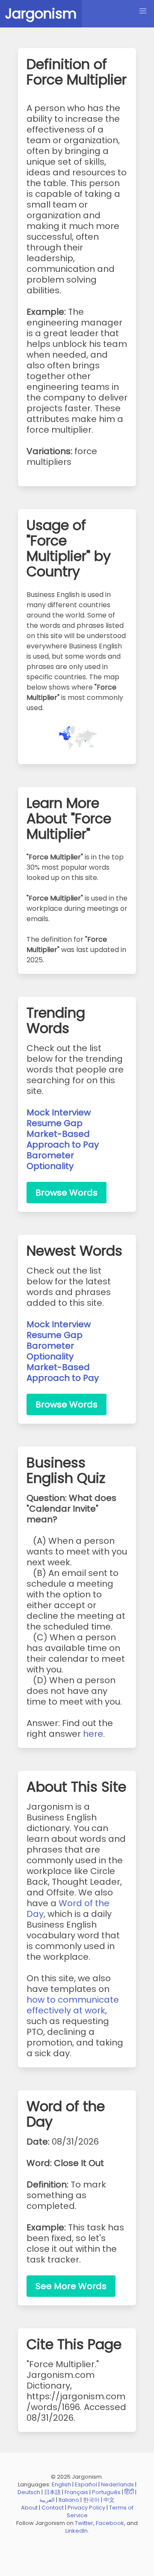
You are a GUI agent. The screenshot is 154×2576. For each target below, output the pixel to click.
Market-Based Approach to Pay (63, 1139)
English (61, 2484)
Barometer (50, 1155)
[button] (143, 11)
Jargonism (41, 14)
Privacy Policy (86, 2508)
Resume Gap (55, 1123)
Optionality (50, 1166)
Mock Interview (59, 1112)
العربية (47, 2500)
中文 (109, 2500)
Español (86, 2484)
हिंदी (129, 2492)
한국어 (91, 2500)
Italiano (69, 2500)
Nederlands (117, 2484)
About (29, 2508)
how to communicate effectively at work (73, 2005)
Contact (53, 2508)
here (93, 1734)
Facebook (110, 2523)
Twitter (84, 2523)
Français (76, 2492)
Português (106, 2492)
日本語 (52, 2492)
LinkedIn (77, 2531)
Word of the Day (68, 1909)
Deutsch (29, 2492)
